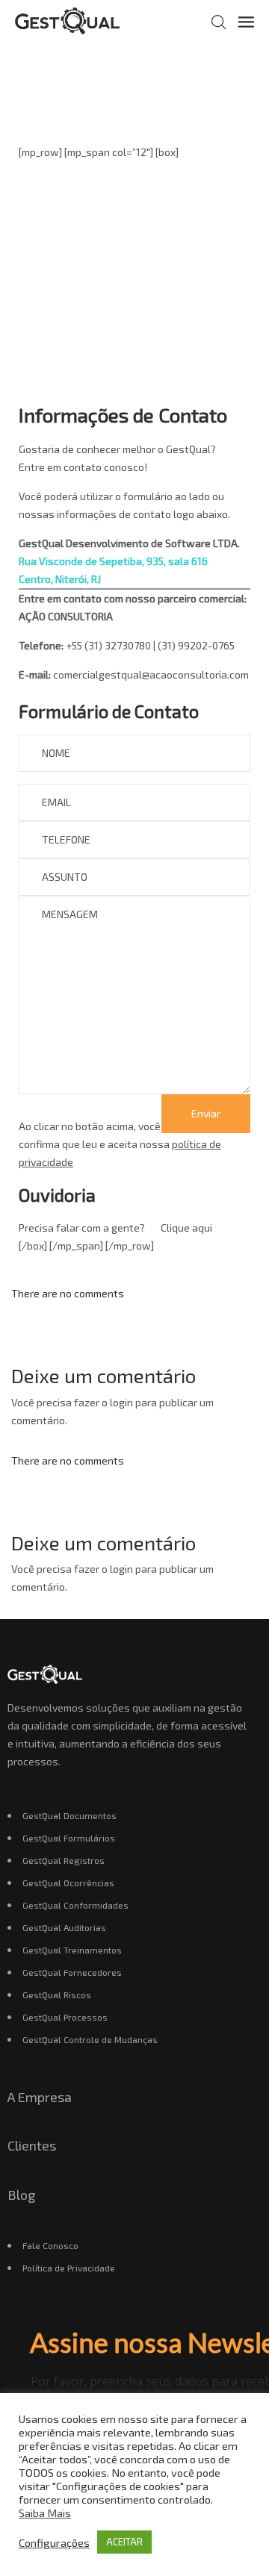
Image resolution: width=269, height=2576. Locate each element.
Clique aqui (186, 1228)
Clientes (32, 2145)
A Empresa (40, 2097)
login (121, 1402)
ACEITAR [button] (124, 2542)
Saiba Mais (45, 2513)
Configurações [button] (54, 2542)
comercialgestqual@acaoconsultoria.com (151, 674)
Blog (21, 2195)
